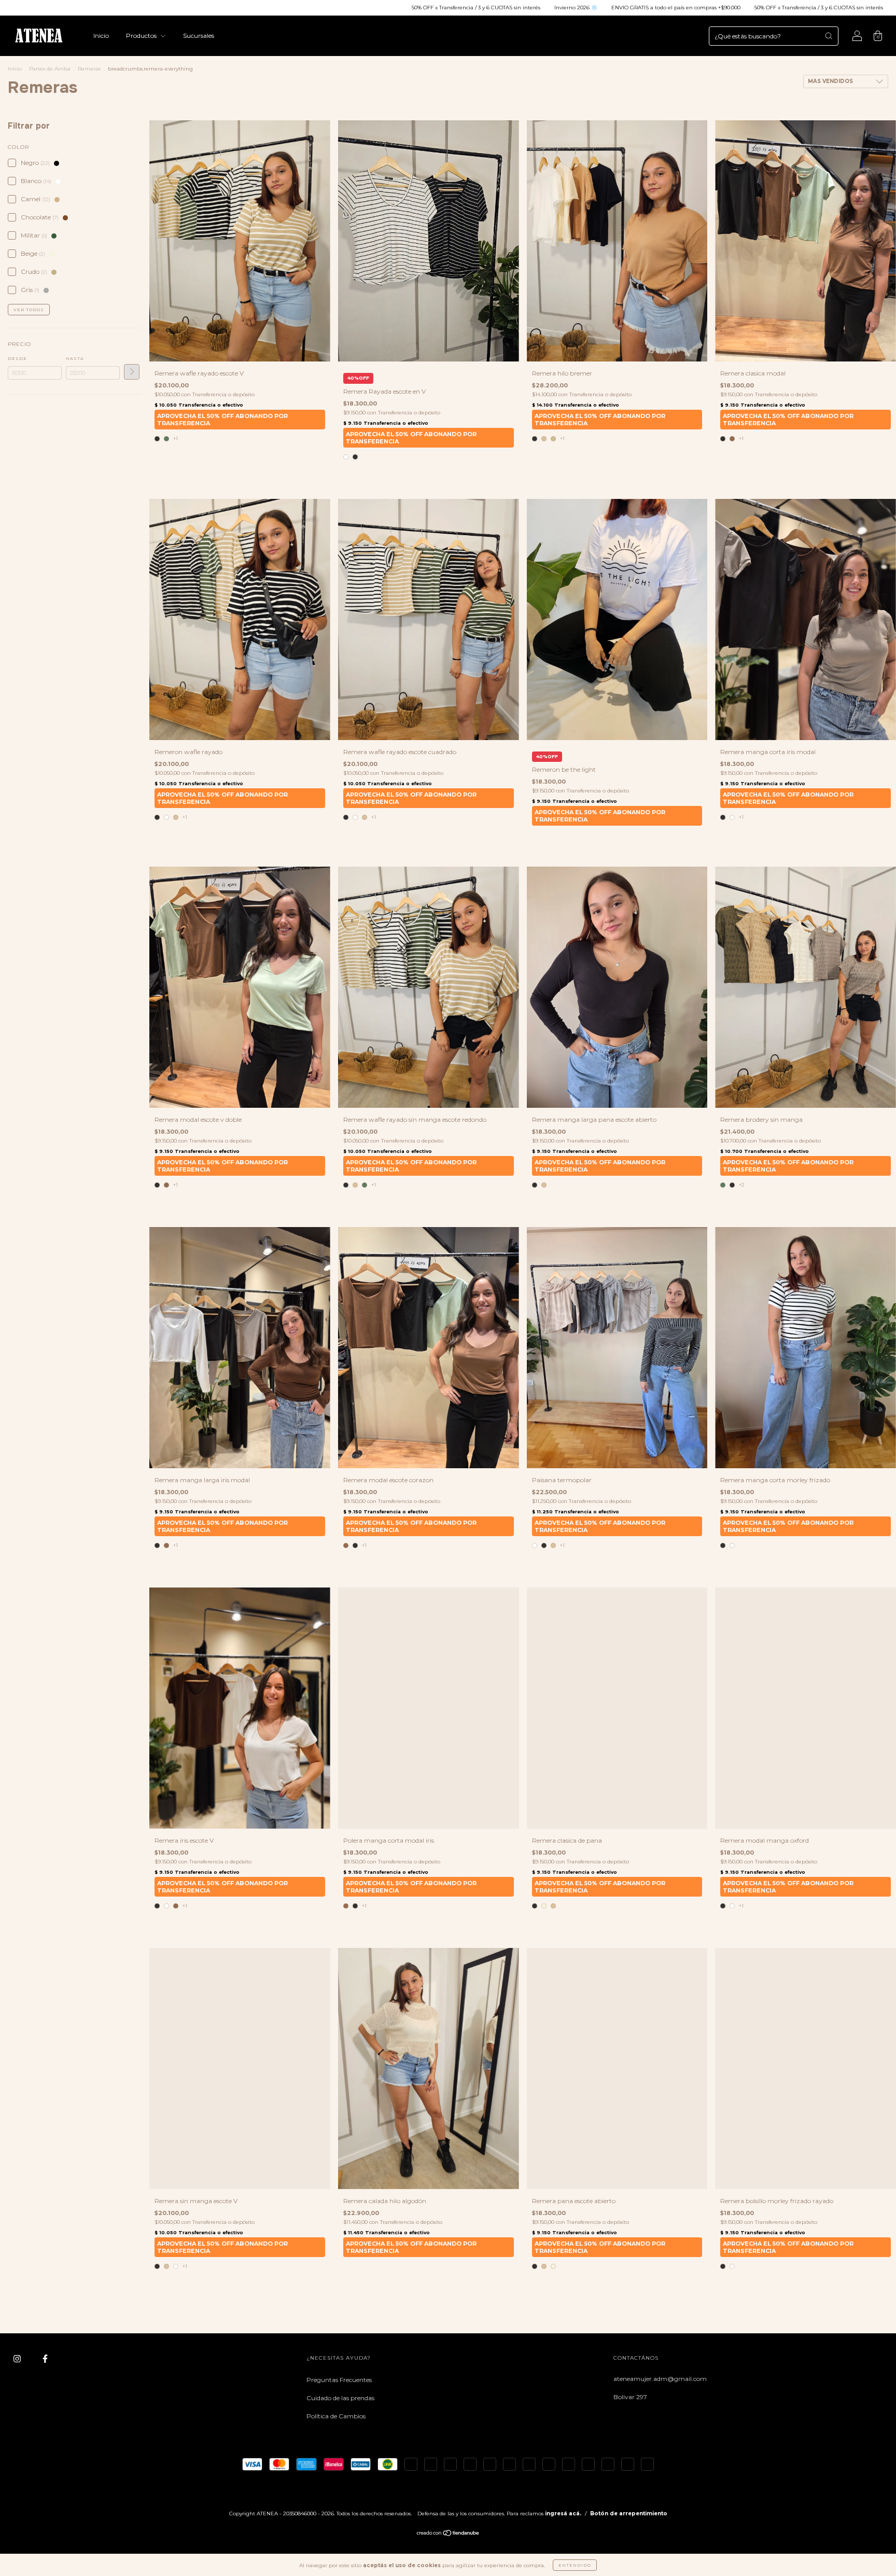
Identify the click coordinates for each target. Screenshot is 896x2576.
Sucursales (199, 36)
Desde (17, 358)
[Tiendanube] (448, 2534)
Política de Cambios (336, 2416)
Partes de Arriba (50, 69)
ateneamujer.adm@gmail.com (660, 2379)
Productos (142, 36)
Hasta (75, 358)
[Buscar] (829, 36)
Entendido (575, 2565)
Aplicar (132, 372)
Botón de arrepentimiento (629, 2514)
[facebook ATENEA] (45, 2359)
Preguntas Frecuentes (339, 2380)
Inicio (101, 36)
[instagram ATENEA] (18, 2359)
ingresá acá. (563, 2514)
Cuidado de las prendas (340, 2398)
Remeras (89, 69)
